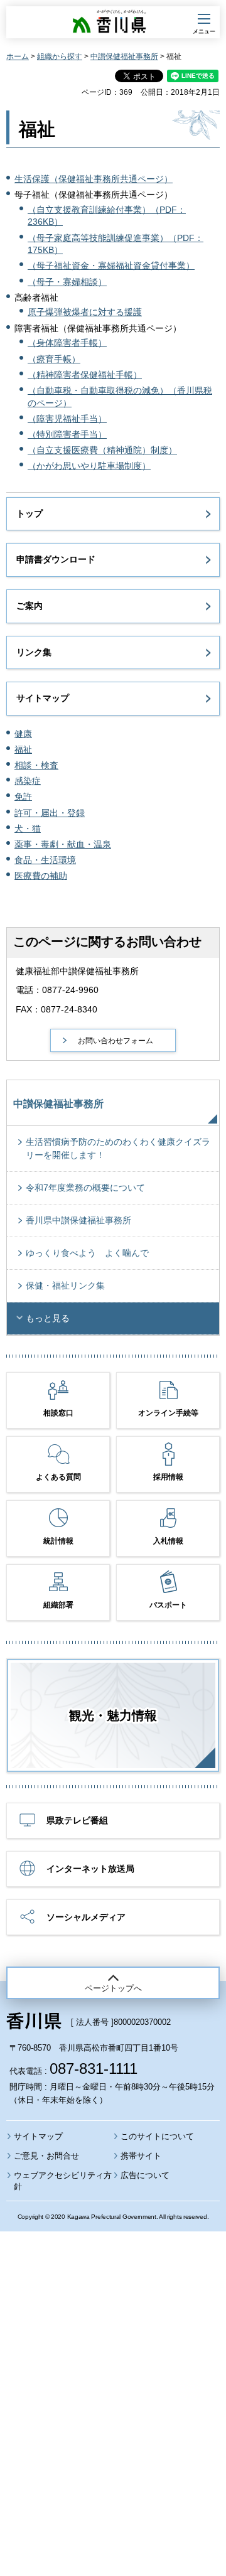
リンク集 (34, 652)
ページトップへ (113, 1988)
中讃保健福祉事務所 (124, 56)
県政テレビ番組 (77, 1820)
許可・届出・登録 (50, 813)
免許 (23, 797)
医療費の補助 (41, 876)
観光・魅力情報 (113, 1715)
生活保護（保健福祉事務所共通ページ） (94, 179)
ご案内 (30, 606)
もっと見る (48, 1318)
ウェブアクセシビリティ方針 (63, 2181)
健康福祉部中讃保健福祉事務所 (77, 971)
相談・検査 (36, 765)
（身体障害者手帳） (67, 343)
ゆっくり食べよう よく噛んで (87, 1253)
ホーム (18, 56)
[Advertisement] (113, 2369)
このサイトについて (157, 2136)
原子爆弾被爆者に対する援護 (85, 312)
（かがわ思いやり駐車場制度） (89, 466)
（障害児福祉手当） (67, 419)
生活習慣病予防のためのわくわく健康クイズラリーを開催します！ (118, 1148)
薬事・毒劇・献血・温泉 (63, 844)
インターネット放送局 (90, 1869)
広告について (145, 2175)
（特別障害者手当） (67, 434)
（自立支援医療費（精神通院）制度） (102, 450)
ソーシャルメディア (86, 1917)
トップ (30, 513)
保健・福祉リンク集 (65, 1285)
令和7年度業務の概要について (85, 1188)
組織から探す (60, 56)
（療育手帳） (54, 359)
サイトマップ (43, 698)
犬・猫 (28, 829)
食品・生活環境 (45, 860)
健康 (23, 734)
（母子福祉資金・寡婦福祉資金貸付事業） (111, 266)
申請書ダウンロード (56, 559)
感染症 (28, 781)
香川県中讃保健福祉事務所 (78, 1220)
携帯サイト (141, 2156)
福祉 (23, 749)
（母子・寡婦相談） (67, 282)
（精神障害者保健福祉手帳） (85, 375)
